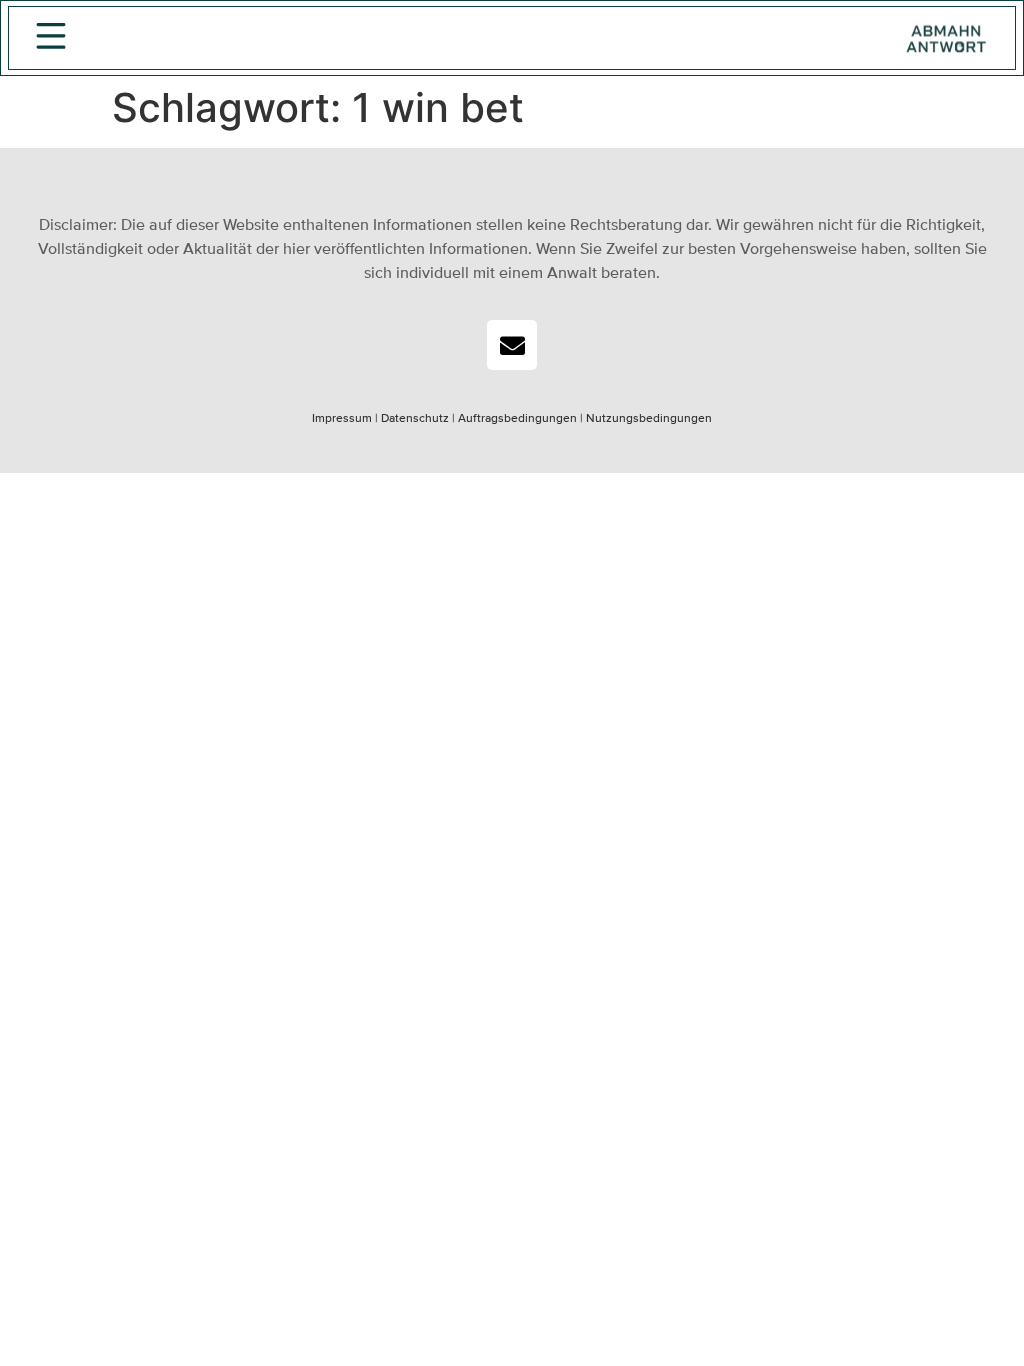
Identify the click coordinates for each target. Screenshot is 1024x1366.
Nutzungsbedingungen (649, 419)
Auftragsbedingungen (517, 419)
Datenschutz (413, 419)
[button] (50, 38)
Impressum (342, 419)
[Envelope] (512, 345)
